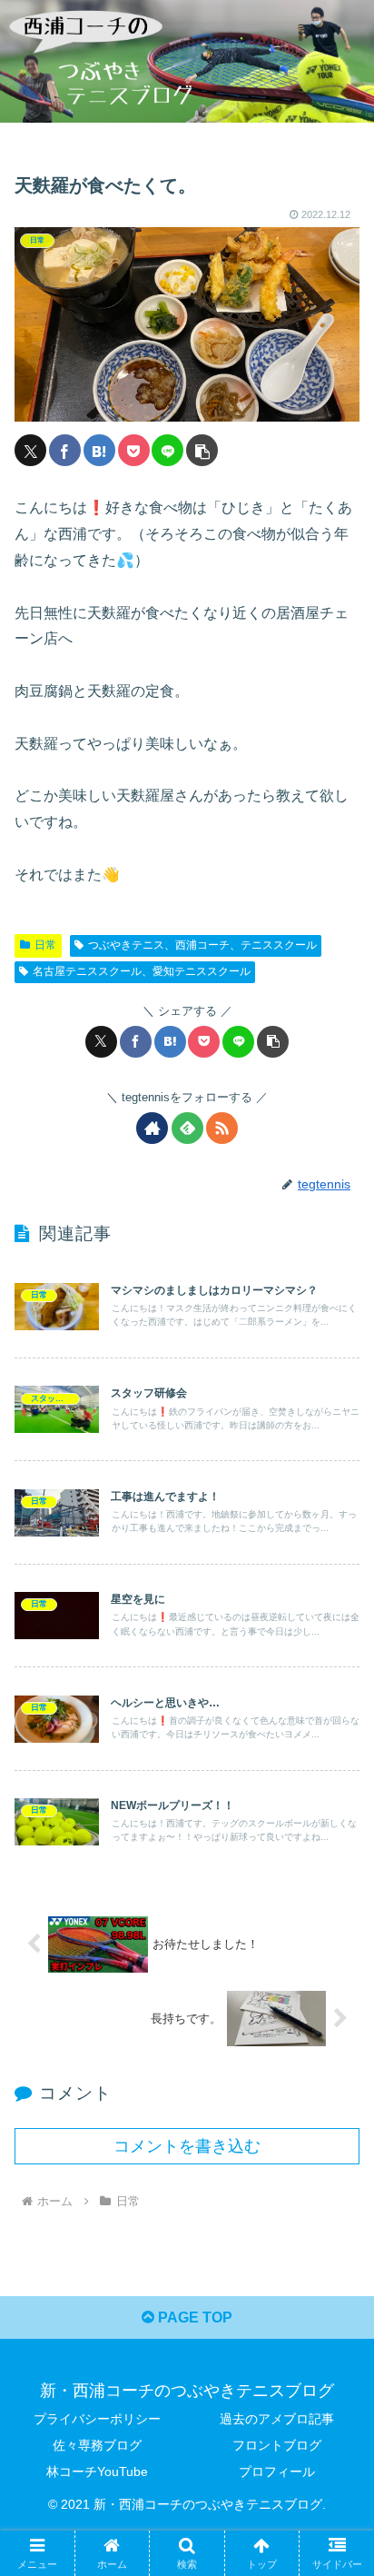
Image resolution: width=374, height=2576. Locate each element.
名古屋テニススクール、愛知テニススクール (142, 971)
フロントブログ (277, 2445)
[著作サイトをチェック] (152, 1128)
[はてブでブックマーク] (99, 450)
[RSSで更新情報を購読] (222, 1128)
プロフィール (277, 2472)
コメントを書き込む (187, 2146)
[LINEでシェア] (167, 450)
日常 (45, 945)
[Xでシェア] (30, 450)
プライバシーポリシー (97, 2419)
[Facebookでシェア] (65, 450)
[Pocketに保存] (134, 450)
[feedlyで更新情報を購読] (187, 1128)
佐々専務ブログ (97, 2445)
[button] (202, 450)
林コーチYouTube (97, 2472)
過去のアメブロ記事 (277, 2419)
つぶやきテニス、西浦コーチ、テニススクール (202, 945)
